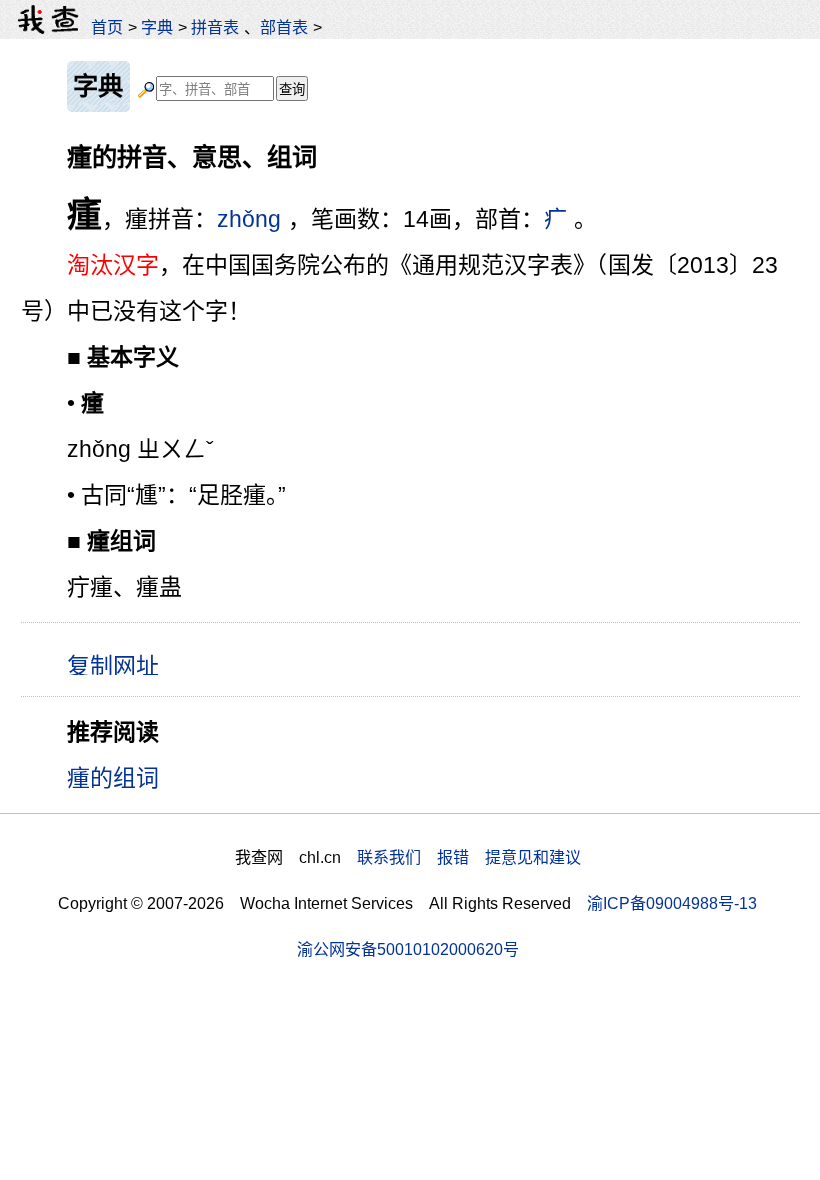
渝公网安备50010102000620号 (408, 949)
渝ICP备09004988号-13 (672, 903)
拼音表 (215, 27)
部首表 (284, 27)
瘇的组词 (113, 778)
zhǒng (249, 219)
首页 (107, 27)
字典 (157, 27)
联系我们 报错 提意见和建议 (469, 857)
